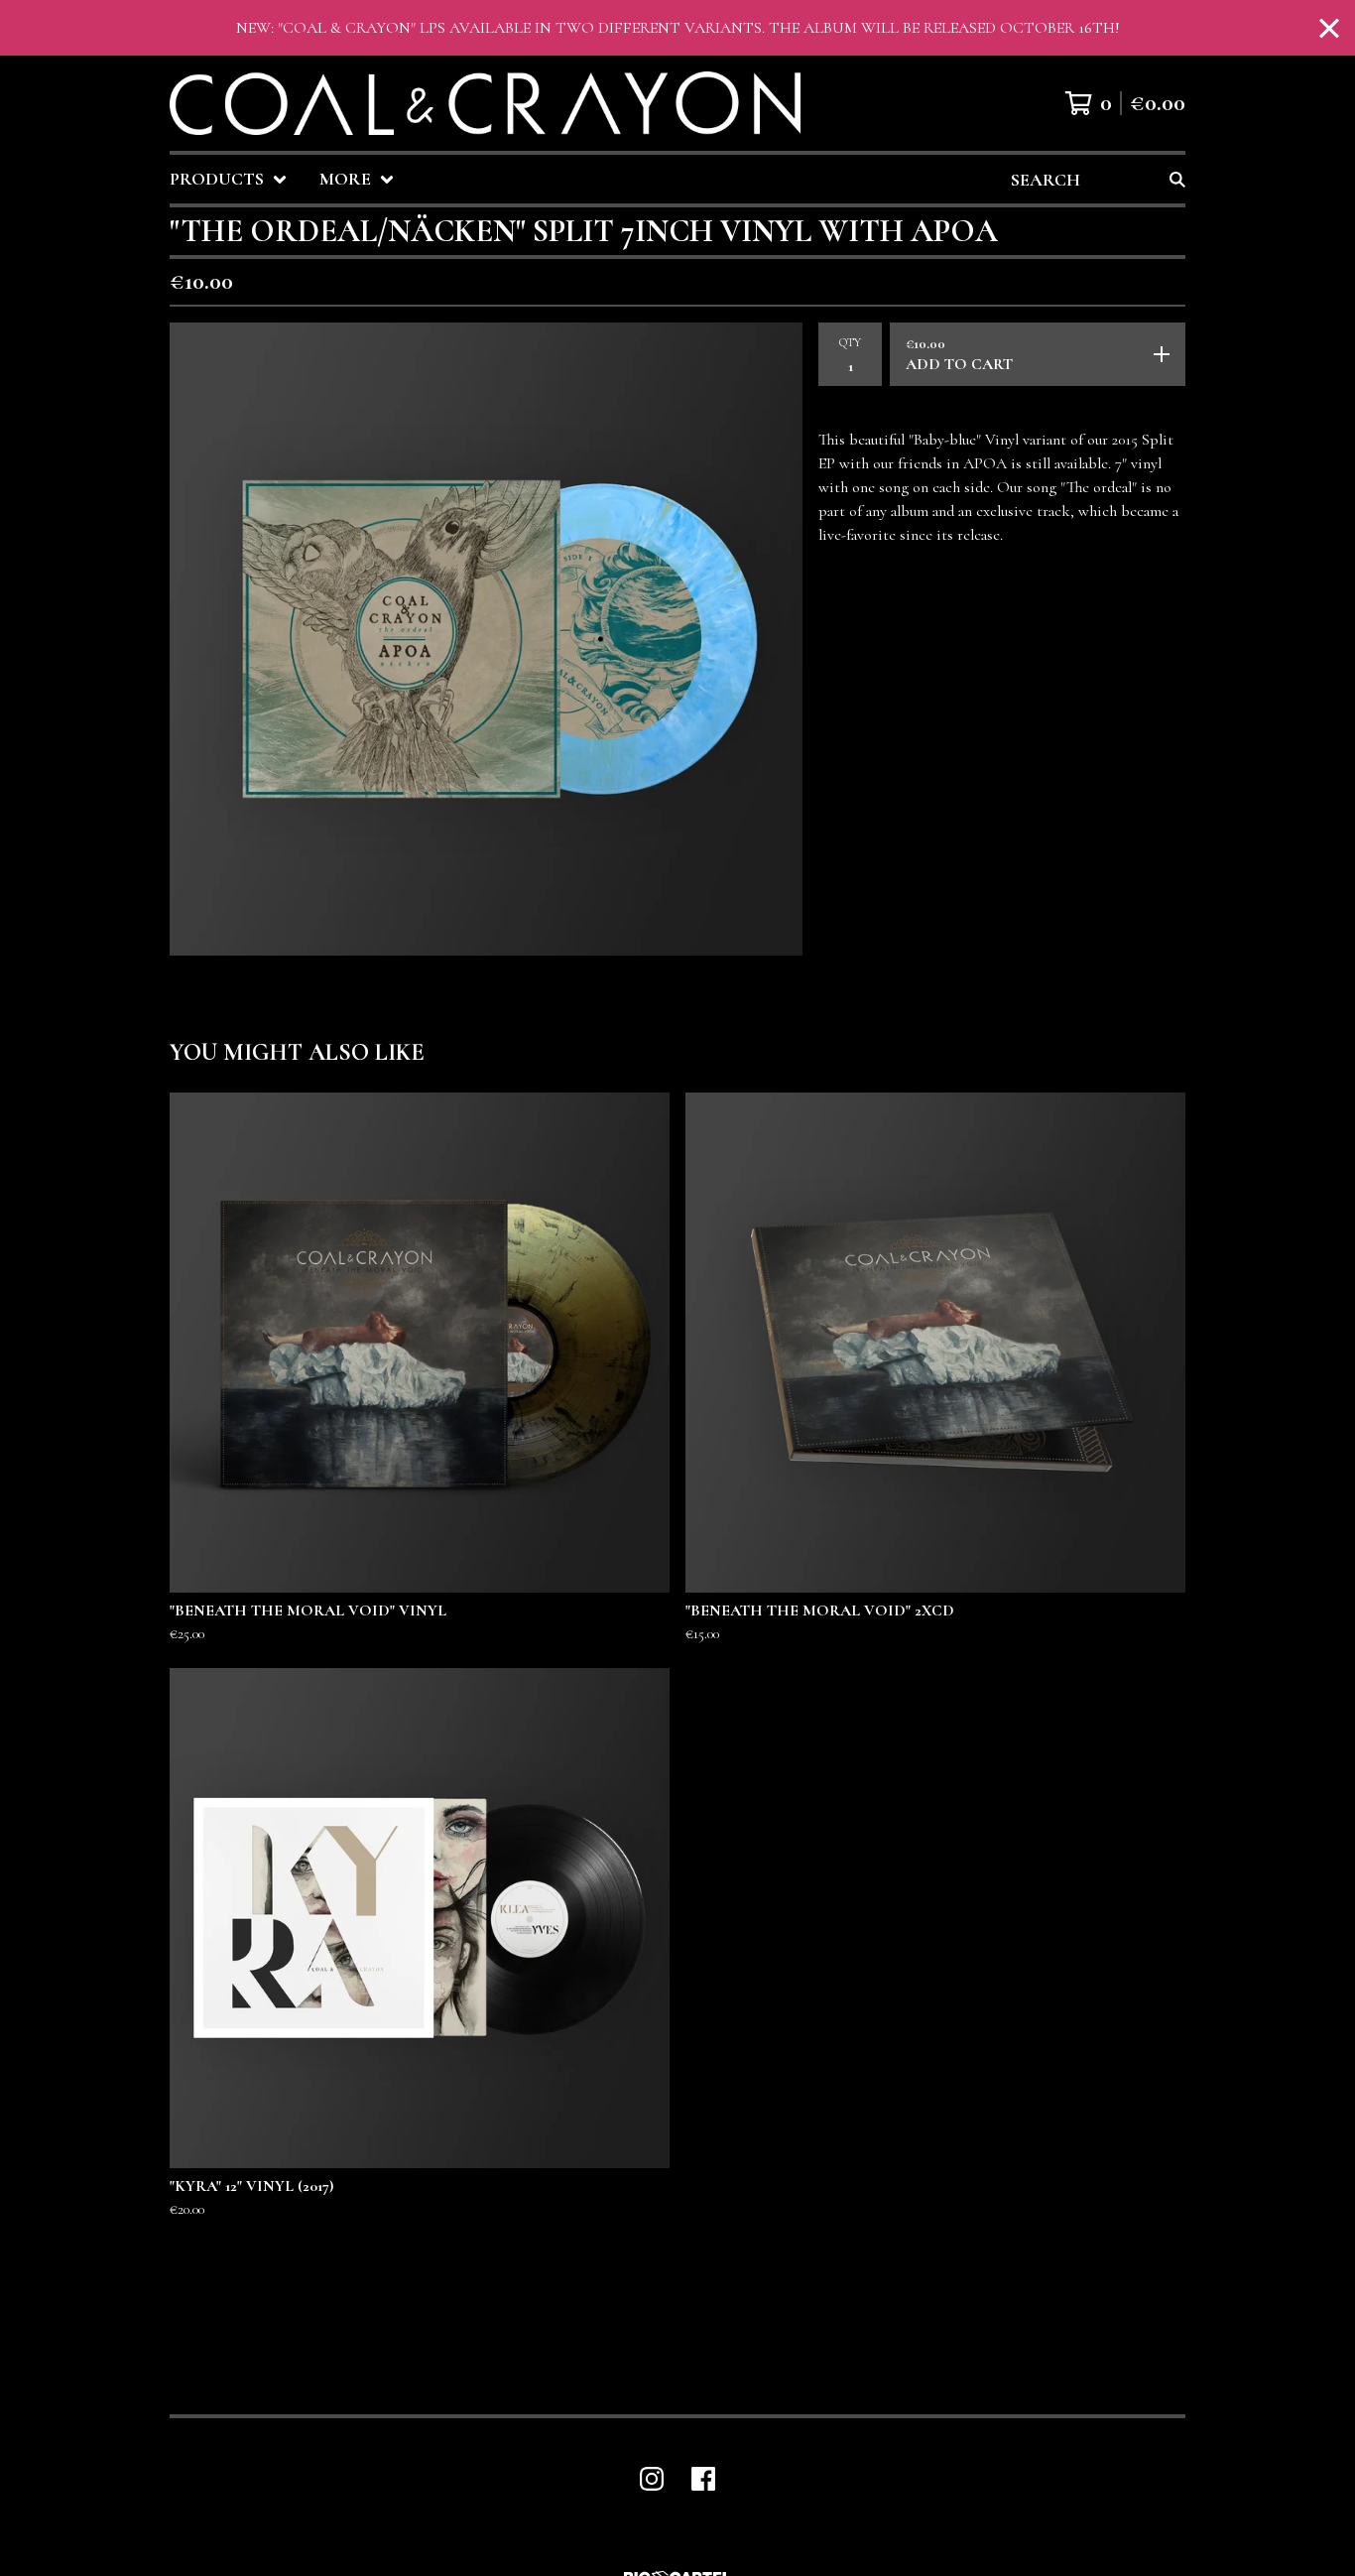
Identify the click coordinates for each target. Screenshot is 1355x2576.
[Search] (1177, 179)
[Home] (485, 103)
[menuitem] (229, 179)
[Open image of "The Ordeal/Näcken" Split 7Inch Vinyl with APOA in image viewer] (486, 639)
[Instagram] (652, 2479)
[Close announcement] (1329, 28)
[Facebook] (703, 2479)
